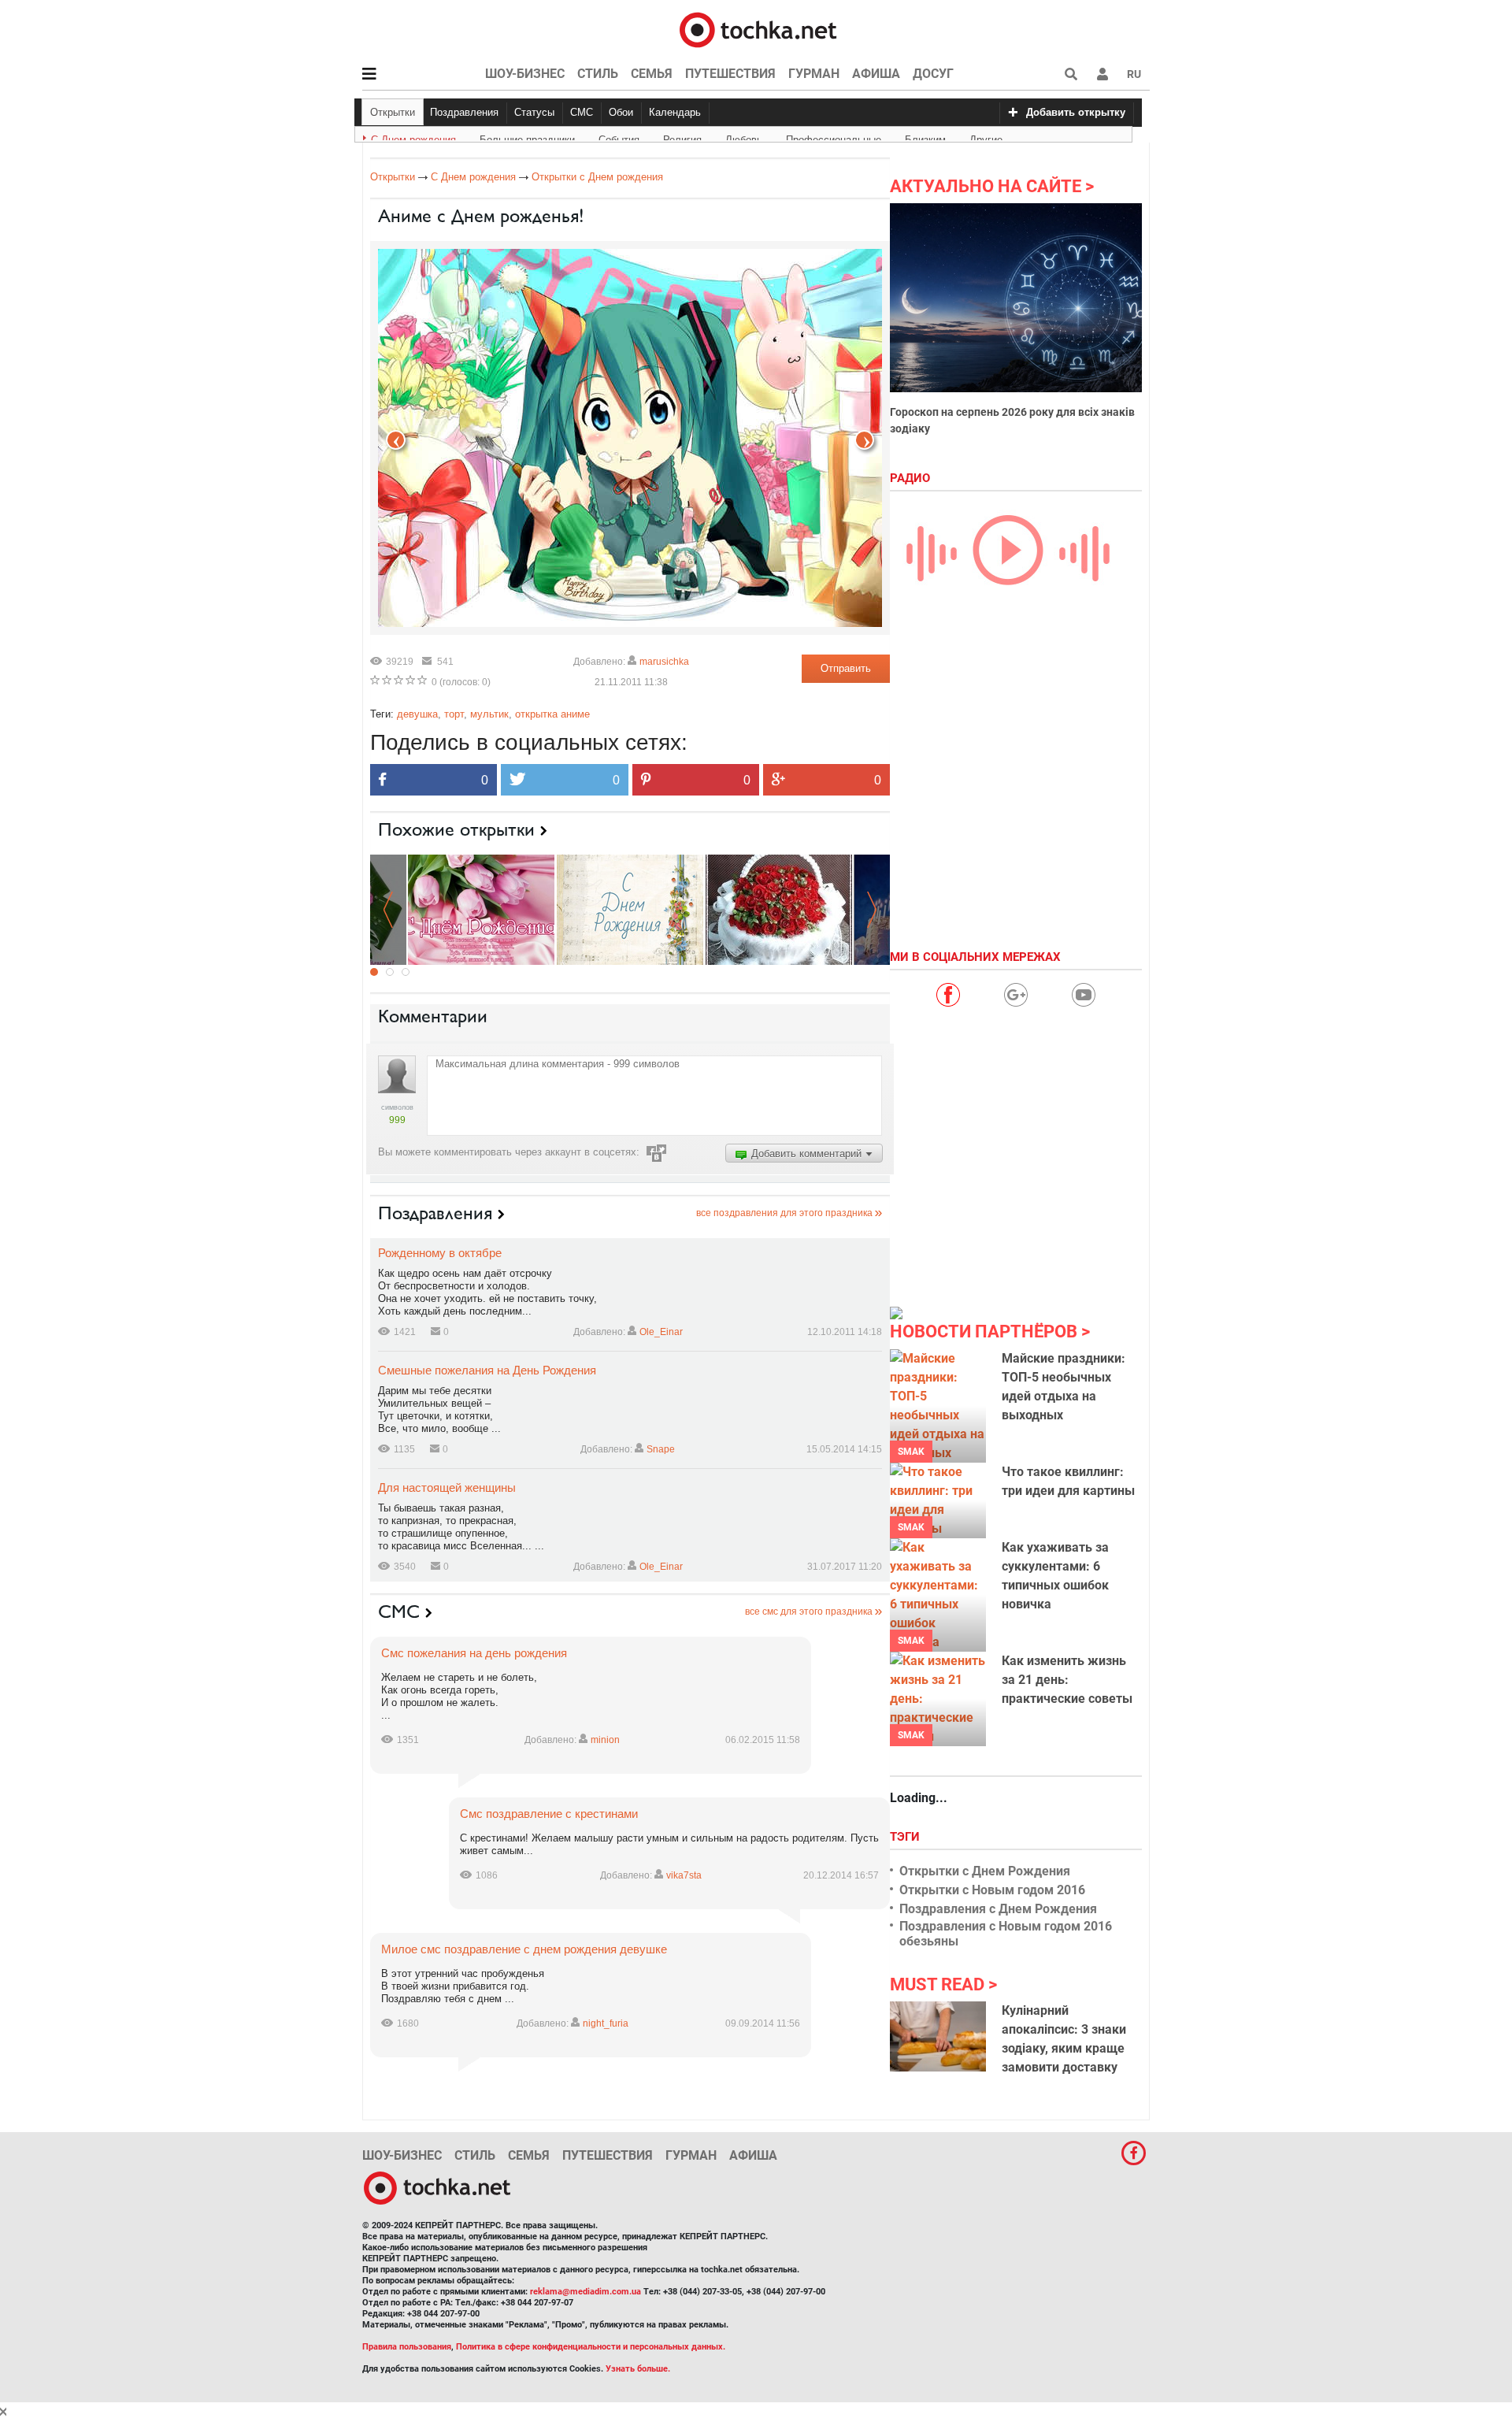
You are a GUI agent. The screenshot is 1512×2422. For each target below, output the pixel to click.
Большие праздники (527, 137)
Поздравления (464, 112)
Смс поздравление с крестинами (549, 1814)
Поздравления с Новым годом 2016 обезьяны (1006, 1934)
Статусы (534, 112)
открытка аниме (552, 714)
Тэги (906, 1837)
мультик (489, 714)
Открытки (393, 112)
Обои (621, 112)
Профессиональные (834, 137)
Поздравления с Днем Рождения (998, 1909)
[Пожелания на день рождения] (481, 909)
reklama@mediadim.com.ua (586, 2292)
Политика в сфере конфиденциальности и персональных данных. (591, 2347)
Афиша (876, 74)
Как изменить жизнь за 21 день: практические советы (1067, 1680)
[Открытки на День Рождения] (779, 909)
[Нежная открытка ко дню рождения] (630, 909)
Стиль (598, 74)
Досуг (933, 74)
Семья (652, 74)
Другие (986, 137)
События (619, 137)
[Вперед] (396, 440)
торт (454, 714)
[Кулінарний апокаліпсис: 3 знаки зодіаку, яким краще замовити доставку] (938, 2036)
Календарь (675, 112)
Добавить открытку (1076, 112)
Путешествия (730, 74)
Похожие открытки (456, 829)
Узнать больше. (638, 2369)
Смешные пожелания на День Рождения (487, 1370)
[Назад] (864, 440)
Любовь (744, 137)
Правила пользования (407, 2347)
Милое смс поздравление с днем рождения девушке (524, 1949)
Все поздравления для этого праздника (784, 1213)
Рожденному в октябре (440, 1253)
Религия (682, 137)
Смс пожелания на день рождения (474, 1653)
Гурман (814, 74)
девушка (417, 714)
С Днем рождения (413, 137)
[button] (1102, 74)
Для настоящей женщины (447, 1487)
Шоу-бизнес (525, 74)
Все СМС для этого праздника (809, 1612)
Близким (925, 137)
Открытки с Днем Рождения (985, 1871)
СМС (582, 112)
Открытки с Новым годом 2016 (992, 1890)
